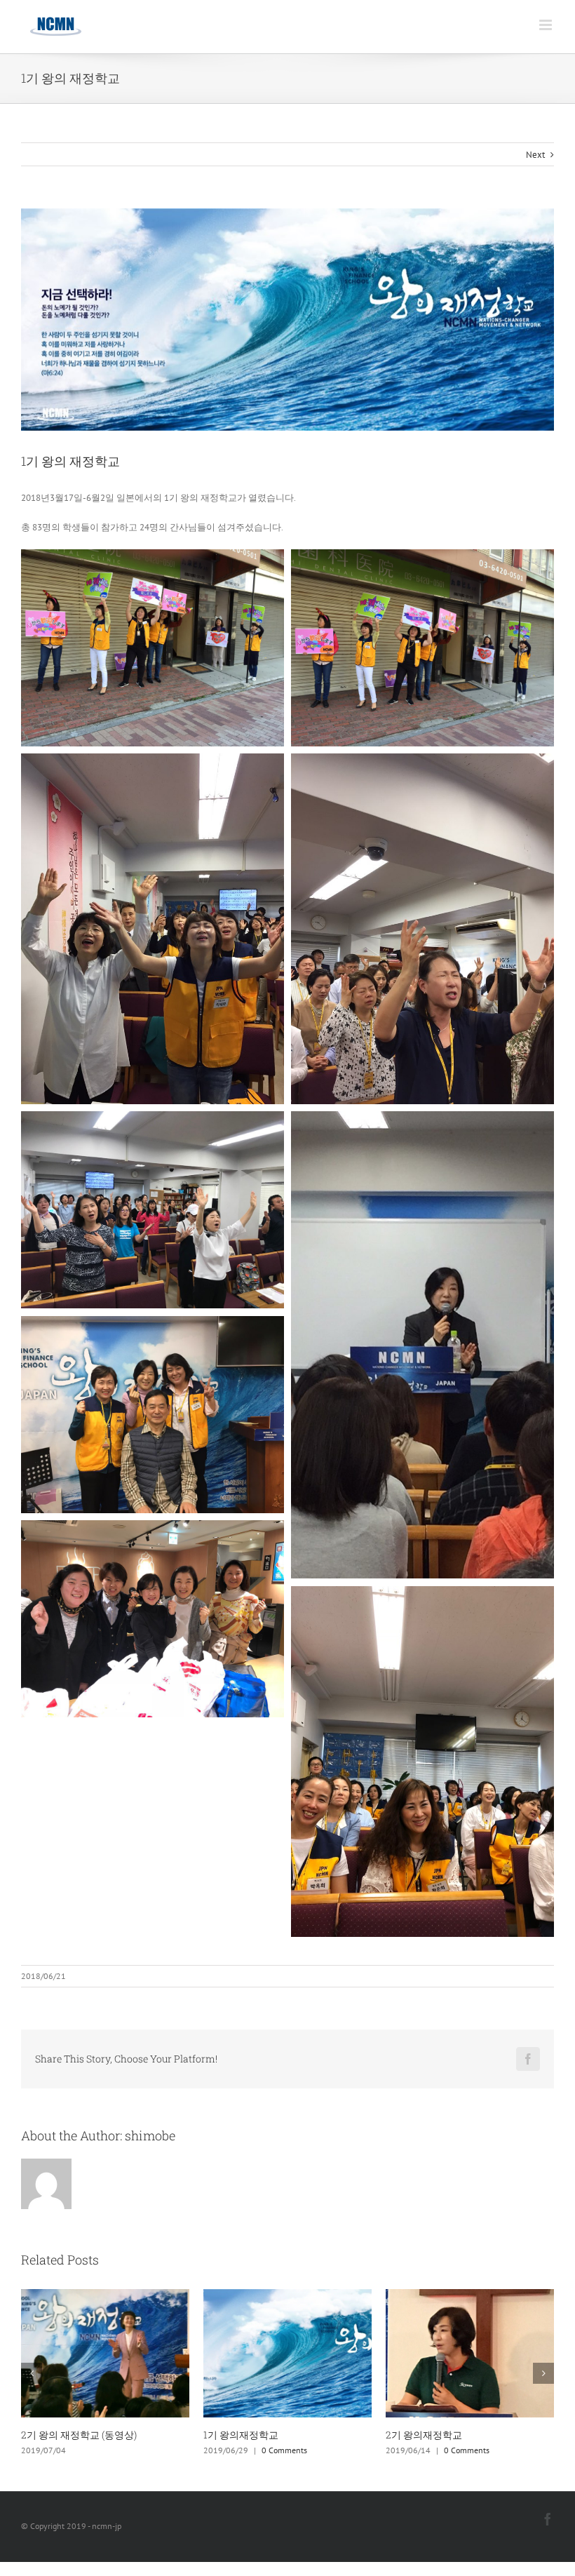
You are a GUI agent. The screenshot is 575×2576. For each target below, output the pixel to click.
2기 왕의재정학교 (242, 2435)
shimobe (150, 2135)
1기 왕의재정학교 (59, 2435)
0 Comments (102, 2450)
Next (535, 155)
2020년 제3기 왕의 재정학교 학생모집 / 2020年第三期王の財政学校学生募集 (468, 2442)
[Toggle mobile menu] (547, 25)
